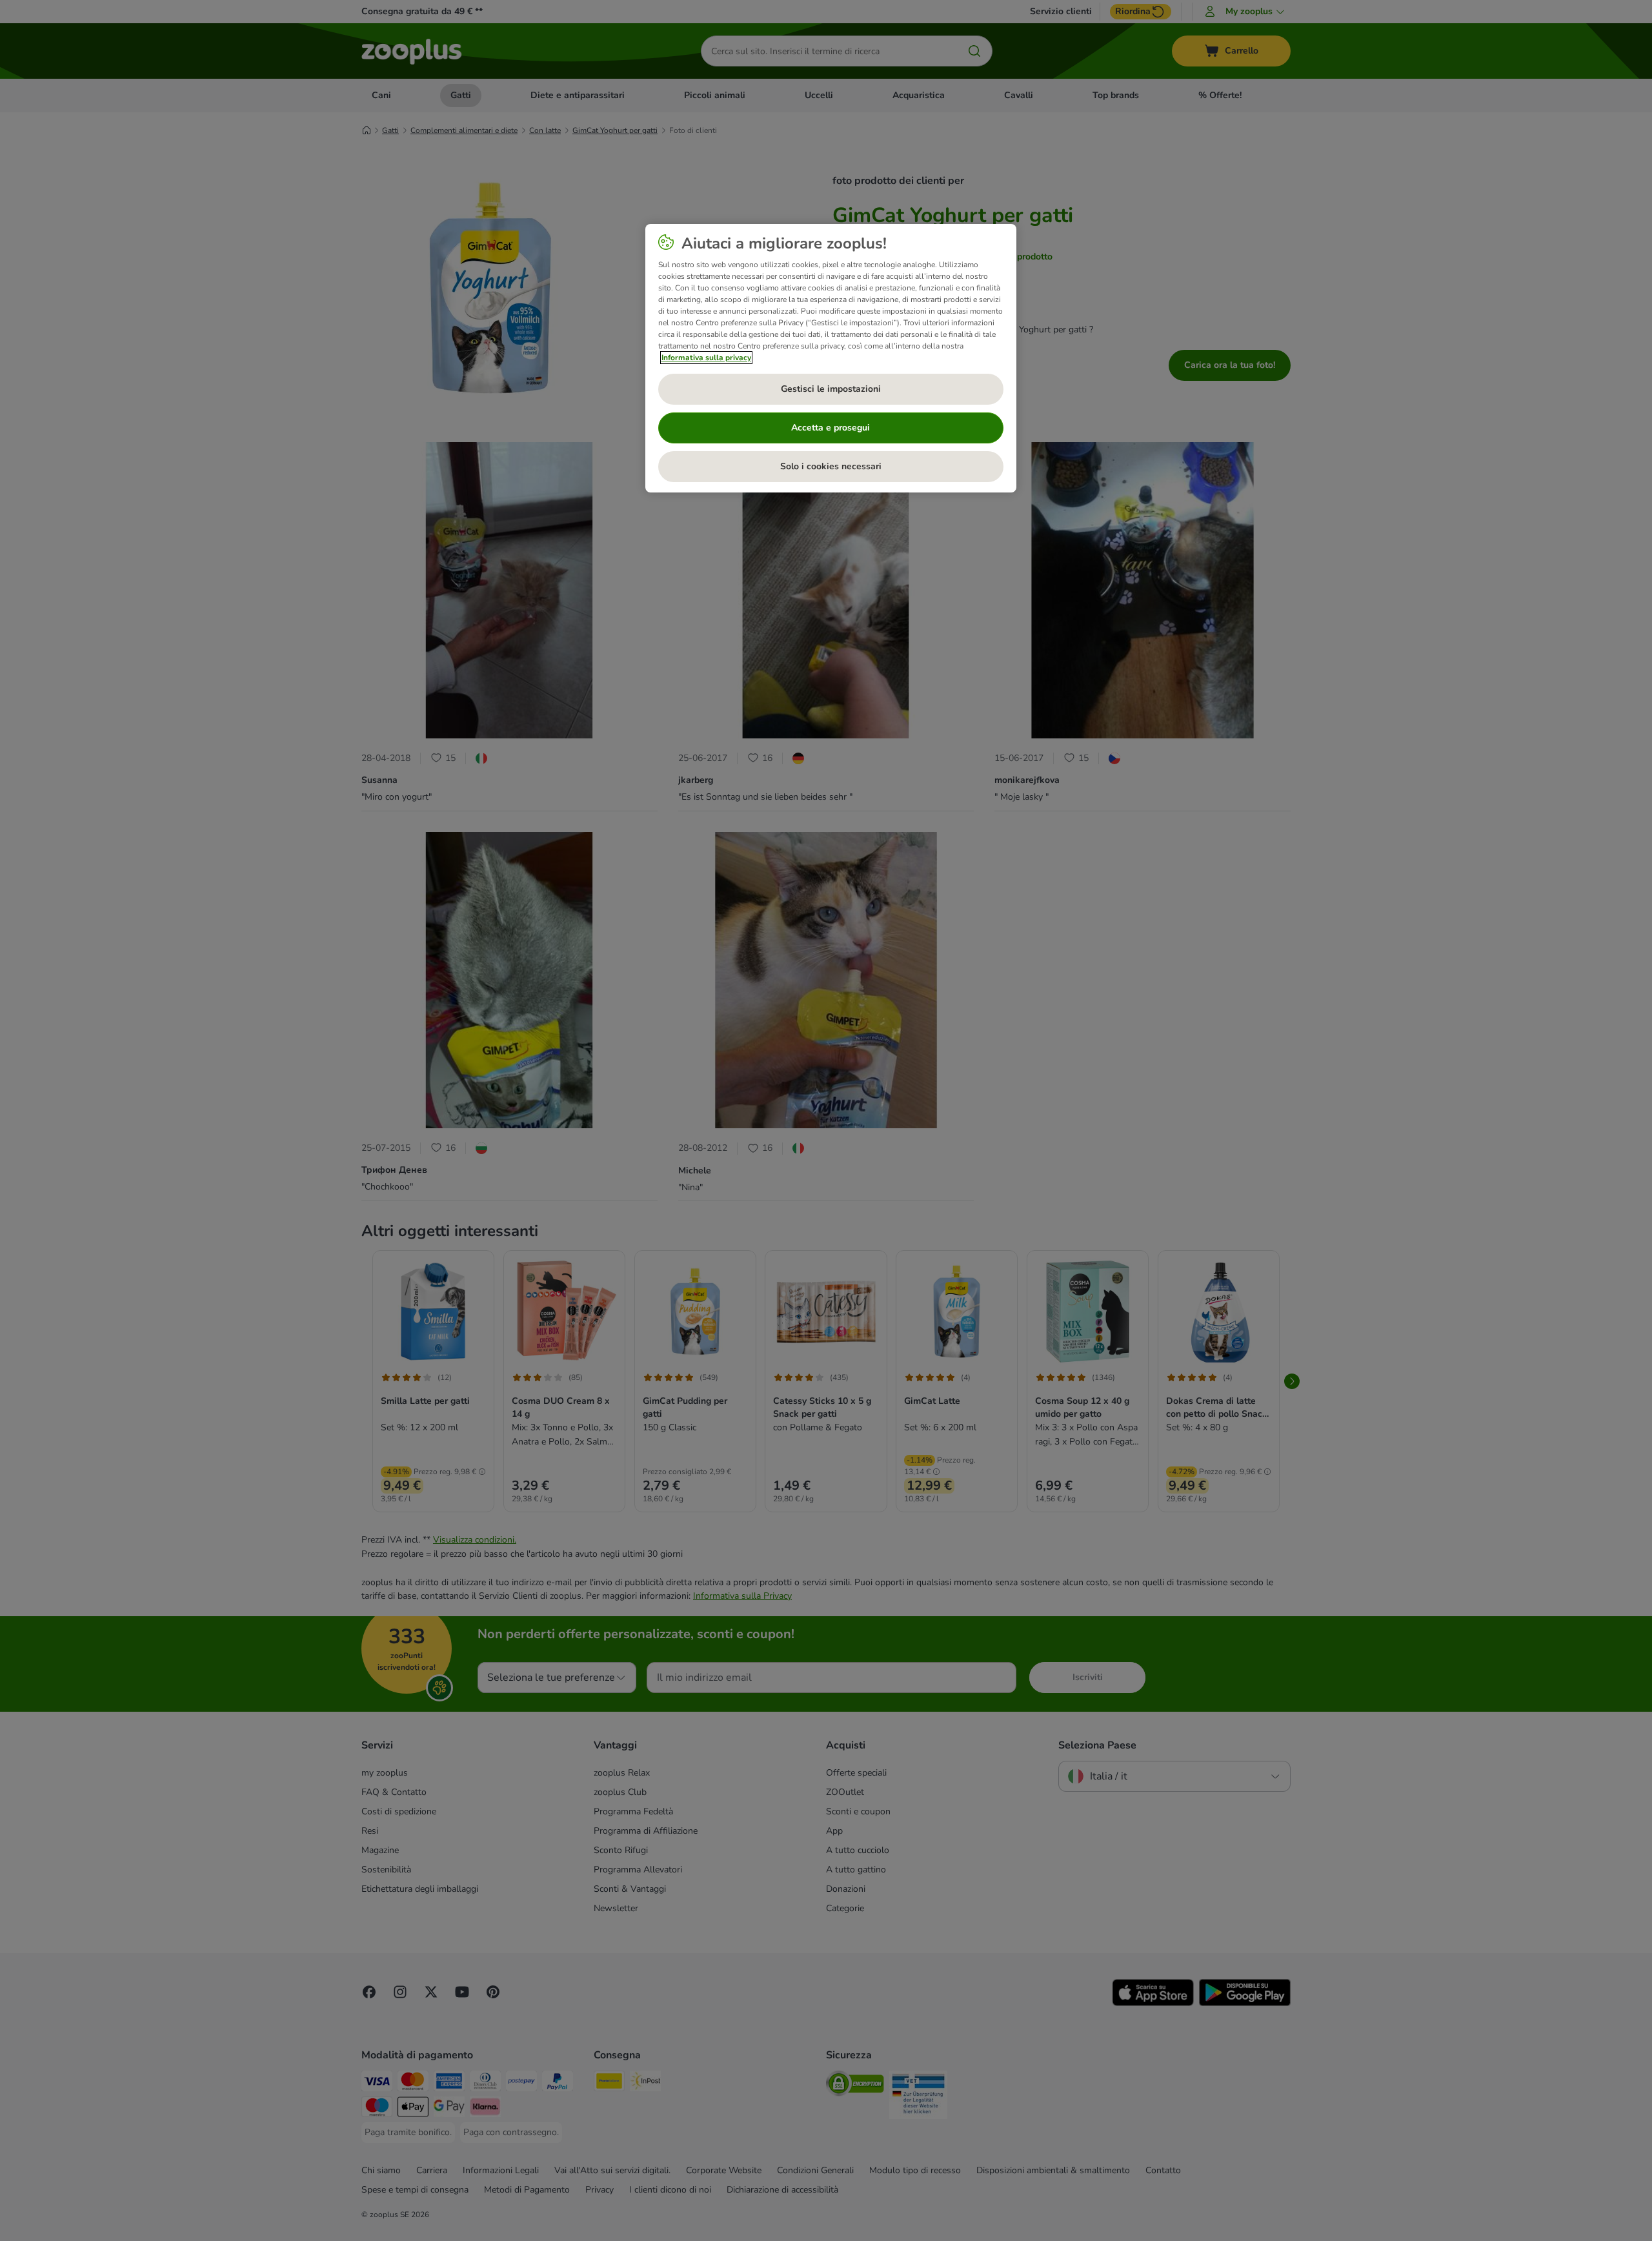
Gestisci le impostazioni (831, 389)
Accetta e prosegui (831, 428)
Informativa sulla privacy (706, 358)
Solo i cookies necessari (831, 466)
